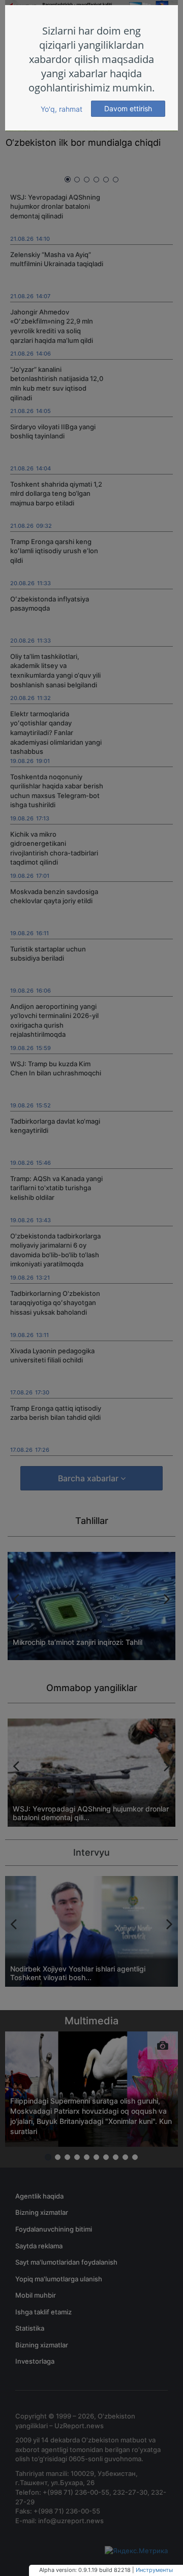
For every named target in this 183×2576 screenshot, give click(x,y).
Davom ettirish (128, 108)
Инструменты (154, 2570)
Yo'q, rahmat (62, 109)
